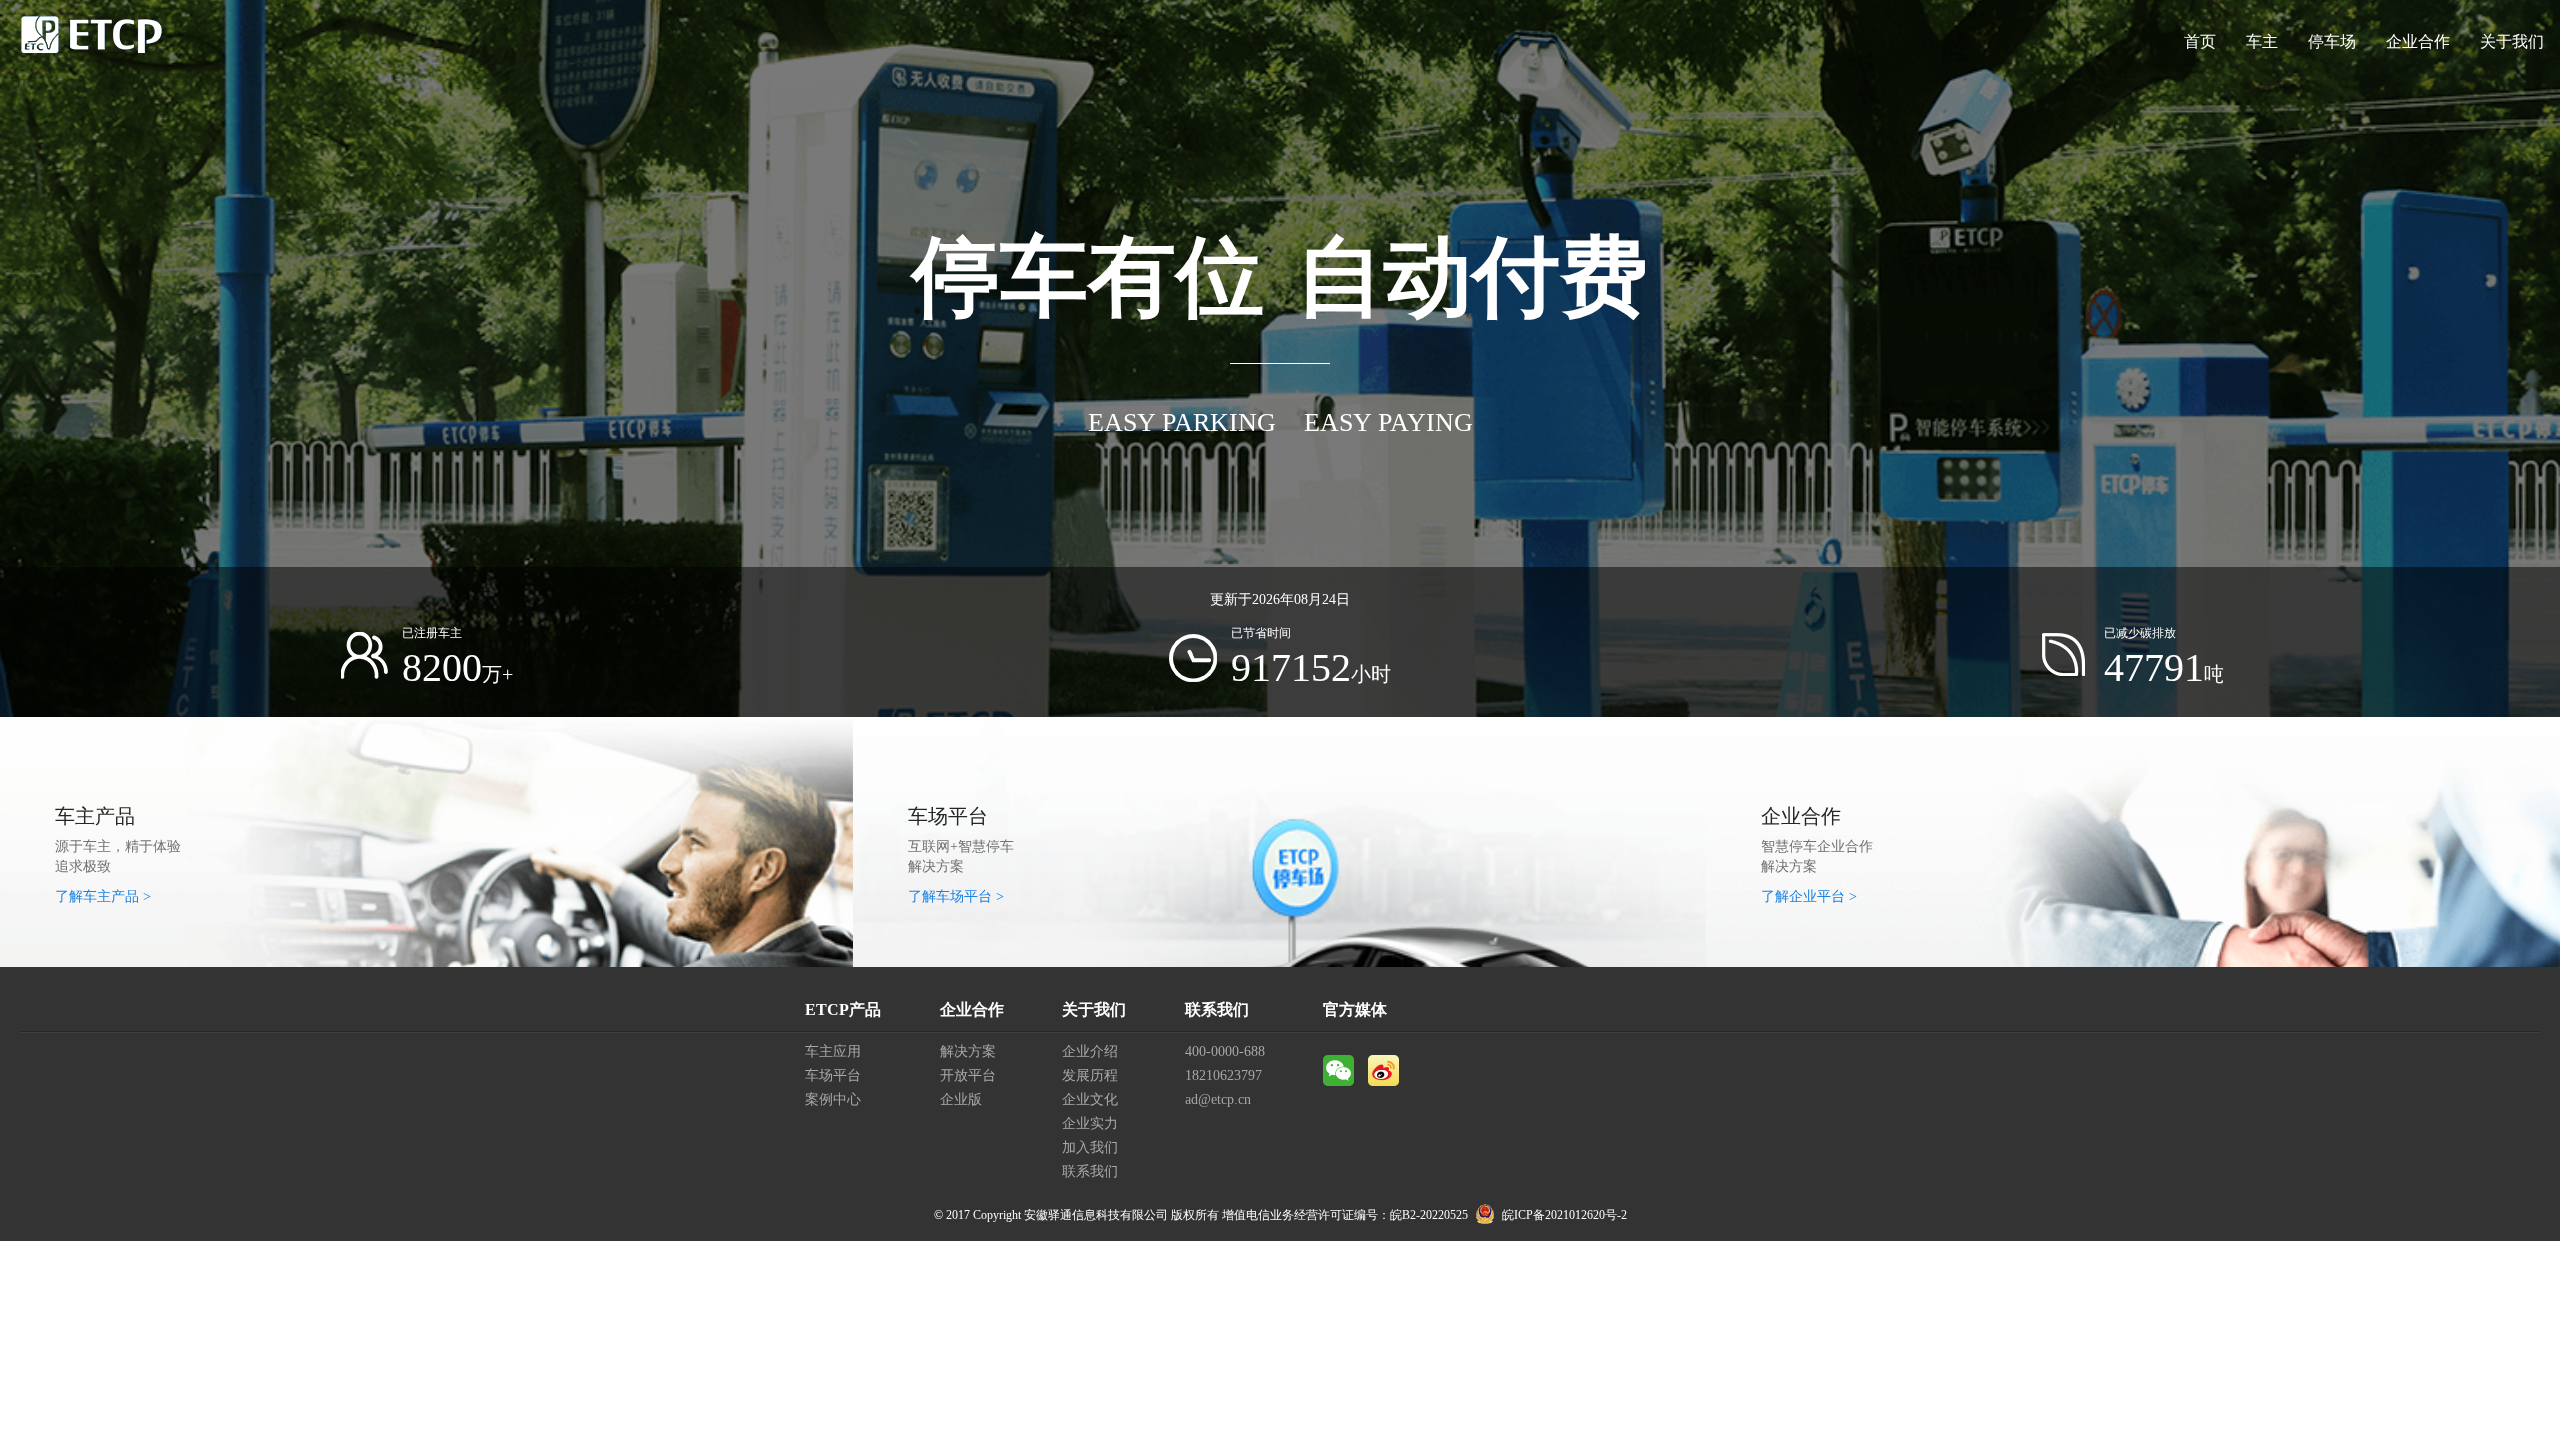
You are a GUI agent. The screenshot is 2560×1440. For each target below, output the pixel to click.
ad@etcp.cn (1218, 1099)
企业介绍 (1090, 1051)
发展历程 (1090, 1075)
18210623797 (1223, 1075)
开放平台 (968, 1075)
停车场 (2332, 41)
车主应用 (833, 1051)
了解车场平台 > (956, 896)
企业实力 (1090, 1123)
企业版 (961, 1099)
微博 (1383, 1070)
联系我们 (1090, 1171)
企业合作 (2418, 41)
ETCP (92, 42)
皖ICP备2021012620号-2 (1564, 1215)
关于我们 (2512, 41)
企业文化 (1090, 1099)
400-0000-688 (1225, 1051)
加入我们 (1090, 1147)
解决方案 (968, 1051)
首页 (2200, 41)
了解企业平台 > (1809, 896)
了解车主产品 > (103, 896)
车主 (2262, 41)
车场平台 (833, 1075)
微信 (1338, 1070)
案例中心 (833, 1099)
